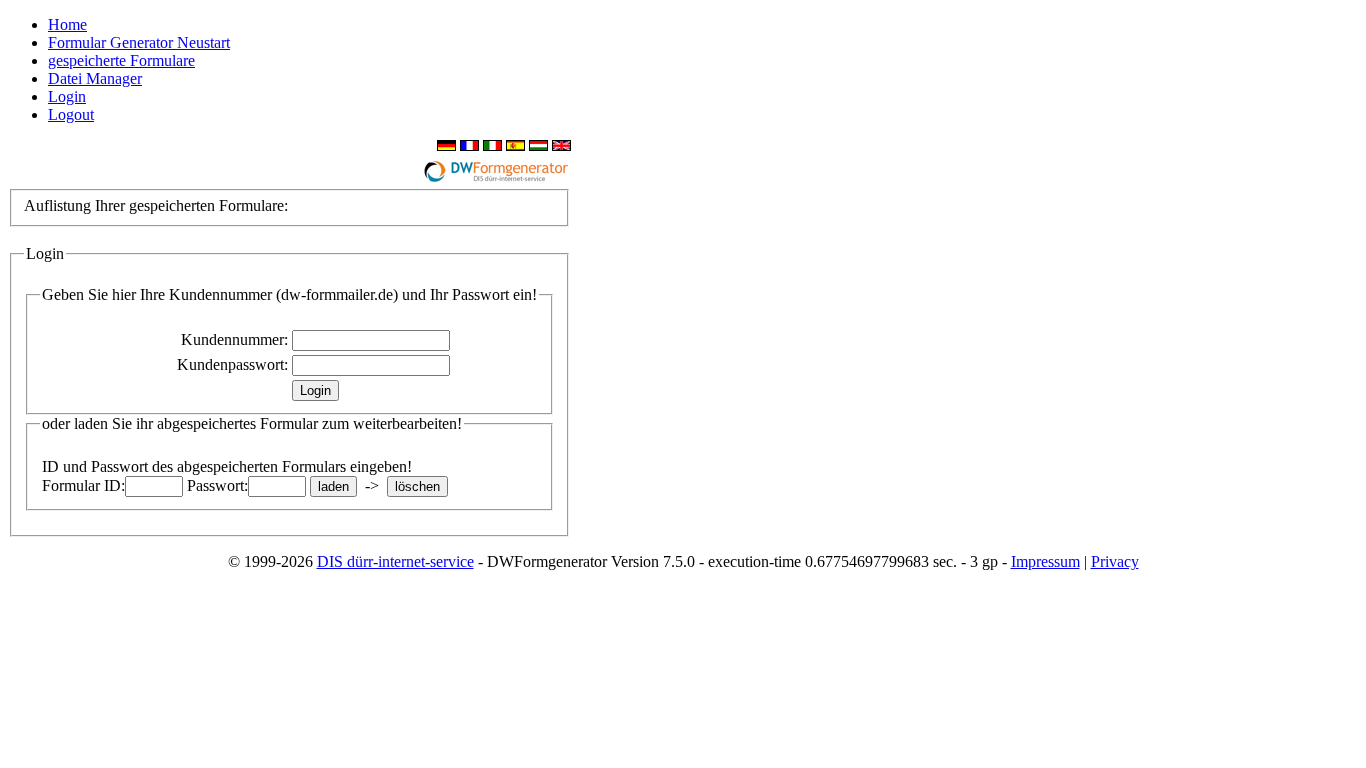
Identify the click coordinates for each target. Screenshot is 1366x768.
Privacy (1115, 561)
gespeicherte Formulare (121, 60)
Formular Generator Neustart (139, 42)
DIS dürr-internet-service (395, 561)
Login (67, 96)
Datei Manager (95, 78)
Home (67, 24)
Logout (71, 114)
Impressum (1045, 561)
